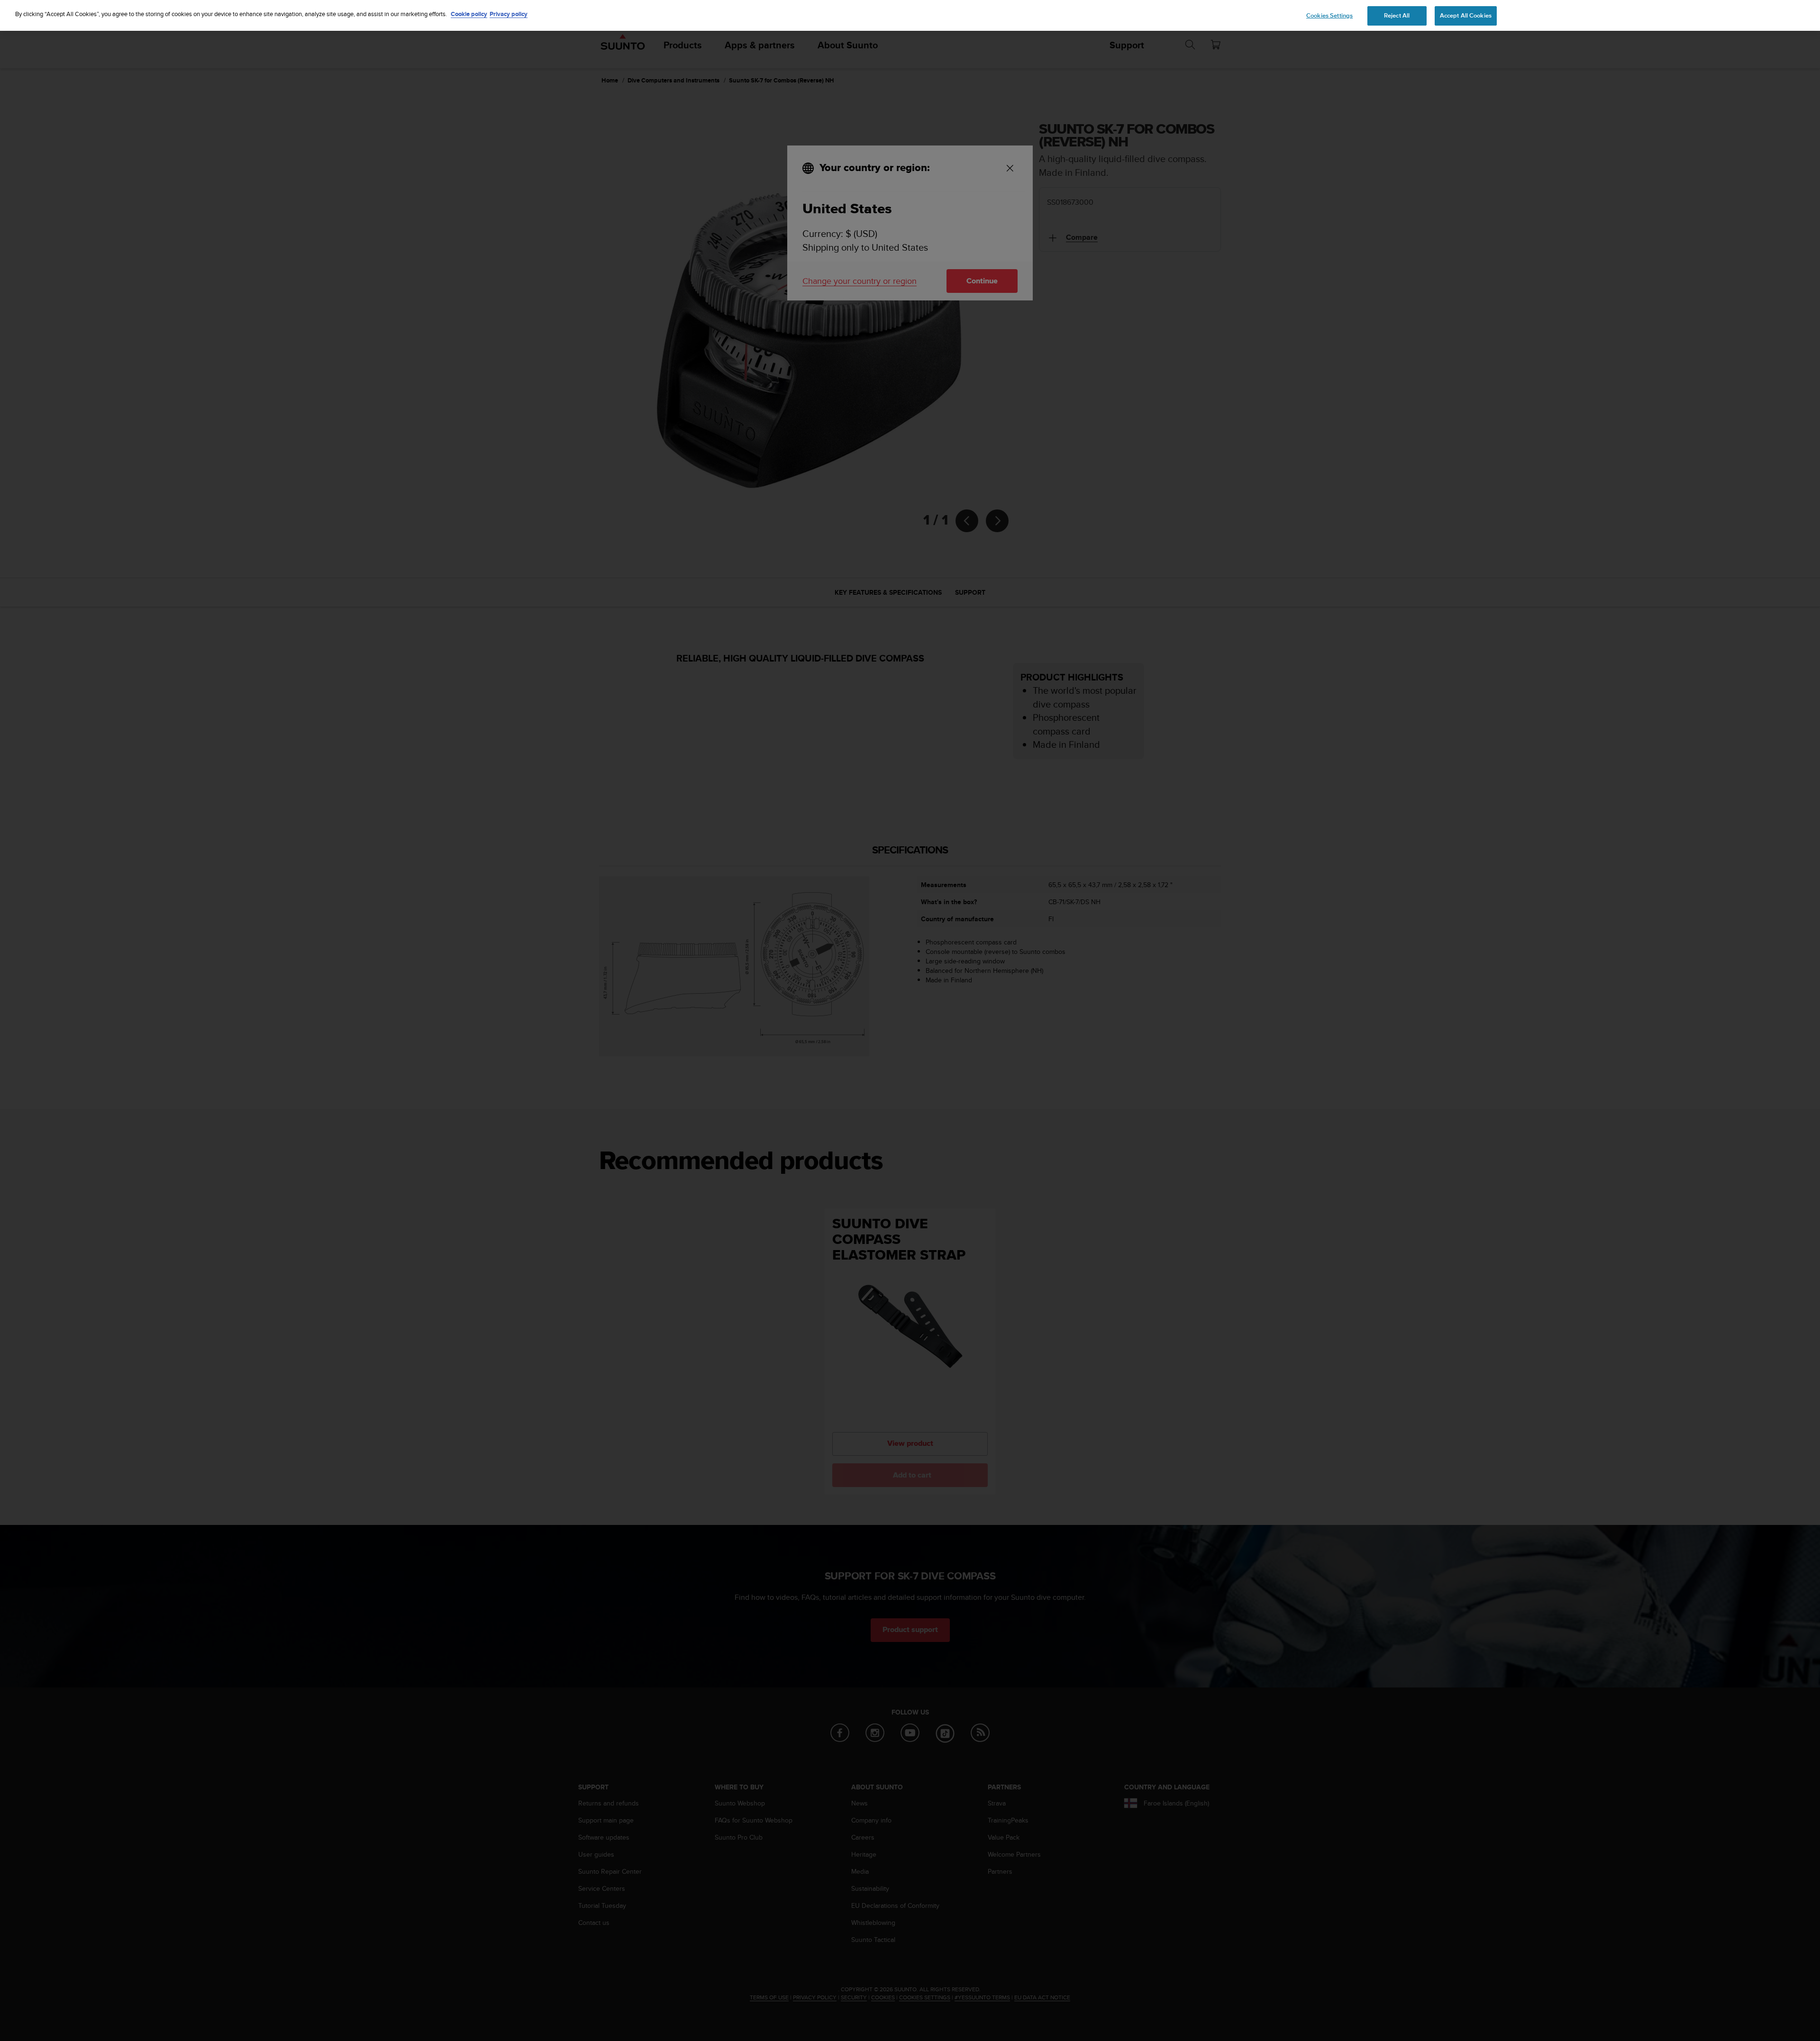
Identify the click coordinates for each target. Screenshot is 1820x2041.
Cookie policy (469, 14)
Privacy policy (509, 14)
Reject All (1397, 16)
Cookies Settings (1329, 16)
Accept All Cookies (1466, 16)
